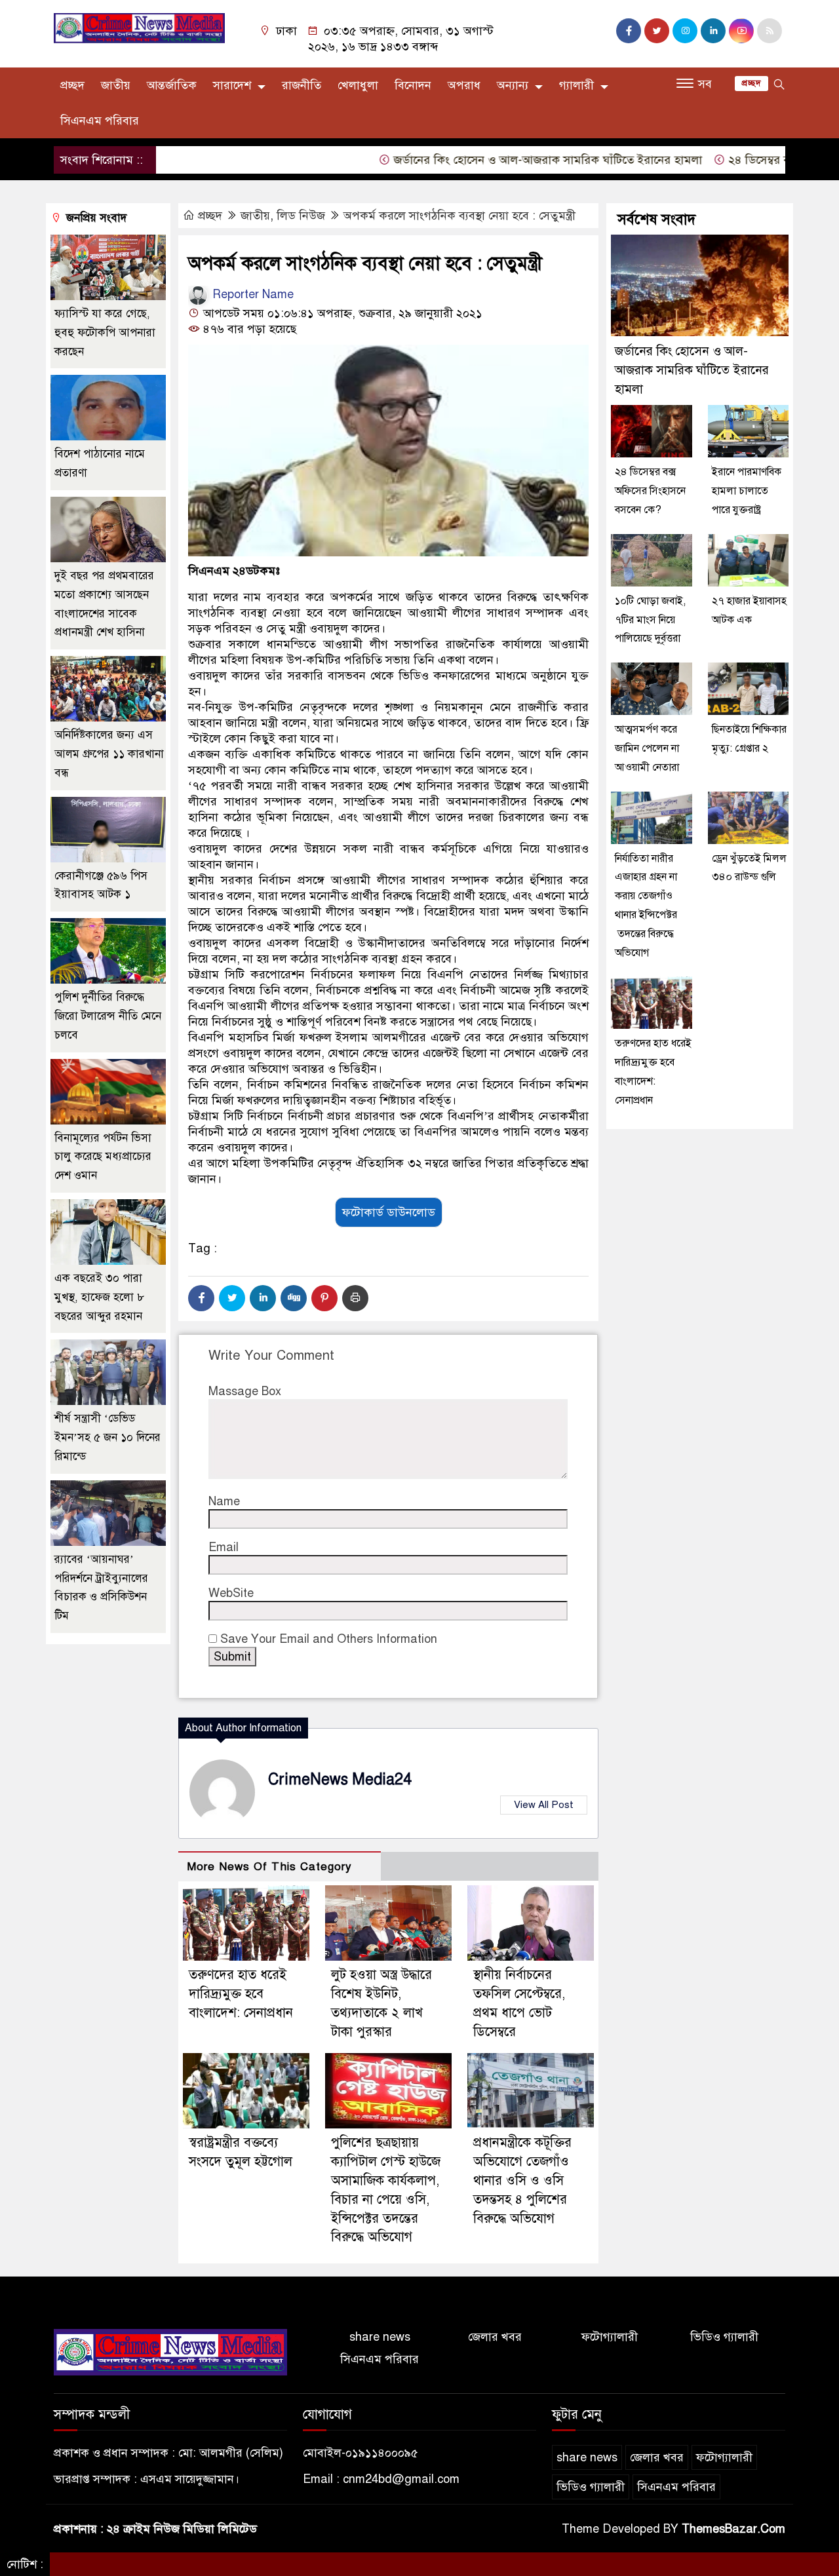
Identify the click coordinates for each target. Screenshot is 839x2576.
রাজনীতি (302, 85)
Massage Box (245, 1391)
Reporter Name (251, 294)
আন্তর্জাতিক (172, 85)
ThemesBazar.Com (733, 2529)
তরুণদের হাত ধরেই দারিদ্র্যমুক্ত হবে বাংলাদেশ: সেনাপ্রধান (241, 1994)
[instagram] (685, 31)
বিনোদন (413, 85)
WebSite (231, 1593)
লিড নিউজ (301, 216)
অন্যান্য (513, 85)
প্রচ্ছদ (72, 85)
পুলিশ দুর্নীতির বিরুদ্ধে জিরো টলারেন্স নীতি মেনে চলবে (108, 1016)
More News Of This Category (269, 1867)
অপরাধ (464, 85)
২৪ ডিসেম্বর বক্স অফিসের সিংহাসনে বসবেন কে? (650, 491)
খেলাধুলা (358, 85)
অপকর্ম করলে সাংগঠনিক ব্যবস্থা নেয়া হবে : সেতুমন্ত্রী (459, 216)
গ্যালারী (576, 85)
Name (224, 1501)
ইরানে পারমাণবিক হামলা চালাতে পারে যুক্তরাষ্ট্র (747, 491)
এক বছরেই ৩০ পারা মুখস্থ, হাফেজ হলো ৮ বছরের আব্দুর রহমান (99, 1297)
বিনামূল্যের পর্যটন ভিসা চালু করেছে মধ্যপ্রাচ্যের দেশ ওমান (103, 1157)
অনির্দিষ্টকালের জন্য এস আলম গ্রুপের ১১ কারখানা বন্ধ (109, 754)
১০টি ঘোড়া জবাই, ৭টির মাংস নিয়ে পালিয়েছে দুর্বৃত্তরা (650, 620)
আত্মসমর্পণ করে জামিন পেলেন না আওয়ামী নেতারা (647, 748)
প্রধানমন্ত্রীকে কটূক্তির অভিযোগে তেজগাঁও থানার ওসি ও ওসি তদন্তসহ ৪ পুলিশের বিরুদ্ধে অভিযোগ (522, 2180)
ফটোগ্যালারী (610, 2337)
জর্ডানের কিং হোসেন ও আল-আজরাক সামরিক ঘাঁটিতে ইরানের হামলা (501, 160)
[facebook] (629, 31)
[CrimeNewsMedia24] (139, 28)
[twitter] (657, 31)
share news (380, 2337)
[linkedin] (713, 31)
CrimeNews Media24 (340, 1779)
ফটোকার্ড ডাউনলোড (389, 1212)
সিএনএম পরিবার (100, 121)
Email (224, 1547)
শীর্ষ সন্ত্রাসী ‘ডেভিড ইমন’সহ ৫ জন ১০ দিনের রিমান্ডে (107, 1437)
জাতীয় (116, 85)
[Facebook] (201, 1298)
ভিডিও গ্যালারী (724, 2337)
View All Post (544, 1805)
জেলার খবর (495, 2337)
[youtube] (741, 31)
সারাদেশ (232, 85)
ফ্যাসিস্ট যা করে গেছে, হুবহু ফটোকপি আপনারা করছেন (105, 333)
